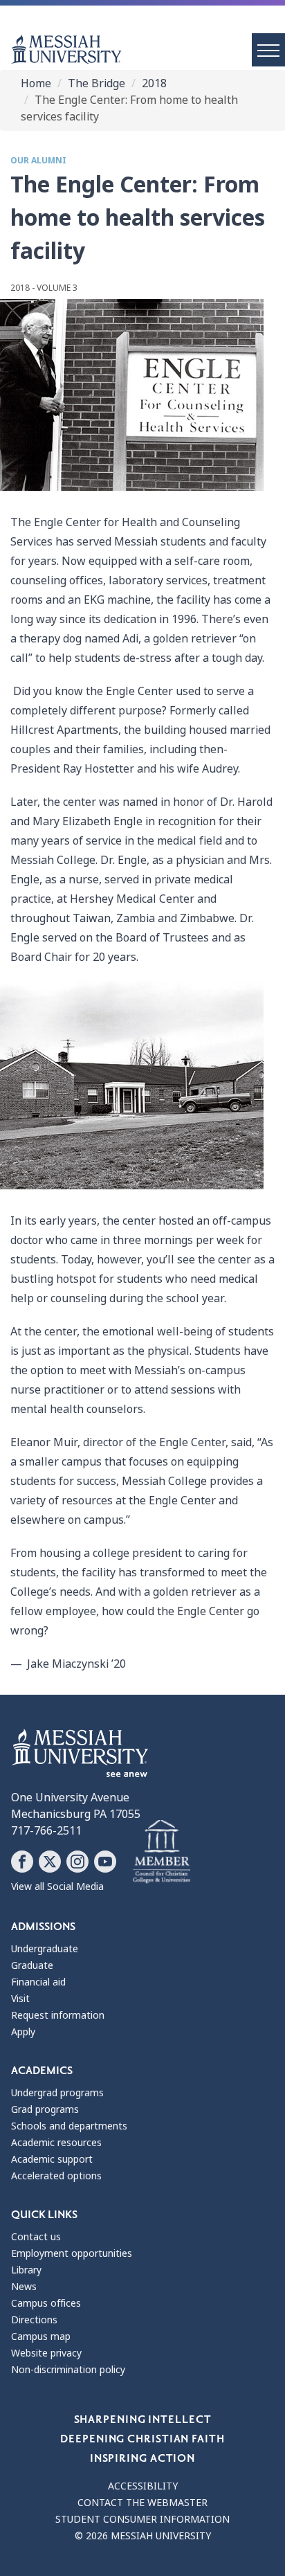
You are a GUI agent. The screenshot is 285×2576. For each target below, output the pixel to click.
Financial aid (38, 1982)
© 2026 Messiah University (143, 2536)
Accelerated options (56, 2176)
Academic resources (56, 2143)
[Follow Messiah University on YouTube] (105, 1862)
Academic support (52, 2159)
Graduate (32, 1965)
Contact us (36, 2237)
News (24, 2287)
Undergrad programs (57, 2093)
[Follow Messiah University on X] (50, 1862)
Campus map (41, 2336)
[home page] (148, 49)
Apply (23, 2032)
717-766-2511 (46, 1831)
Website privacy (46, 2353)
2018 (154, 83)
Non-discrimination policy (68, 2370)
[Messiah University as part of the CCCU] (162, 1852)
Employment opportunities (72, 2253)
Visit (20, 1999)
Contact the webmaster (142, 2503)
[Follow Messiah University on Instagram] (77, 1862)
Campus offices (46, 2303)
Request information (58, 2015)
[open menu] (268, 50)
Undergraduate (45, 1949)
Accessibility (143, 2486)
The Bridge (96, 83)
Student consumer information (142, 2519)
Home (36, 83)
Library (26, 2270)
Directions (34, 2320)
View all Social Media (57, 1886)
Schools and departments (69, 2126)
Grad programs (45, 2109)
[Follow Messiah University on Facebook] (22, 1862)
